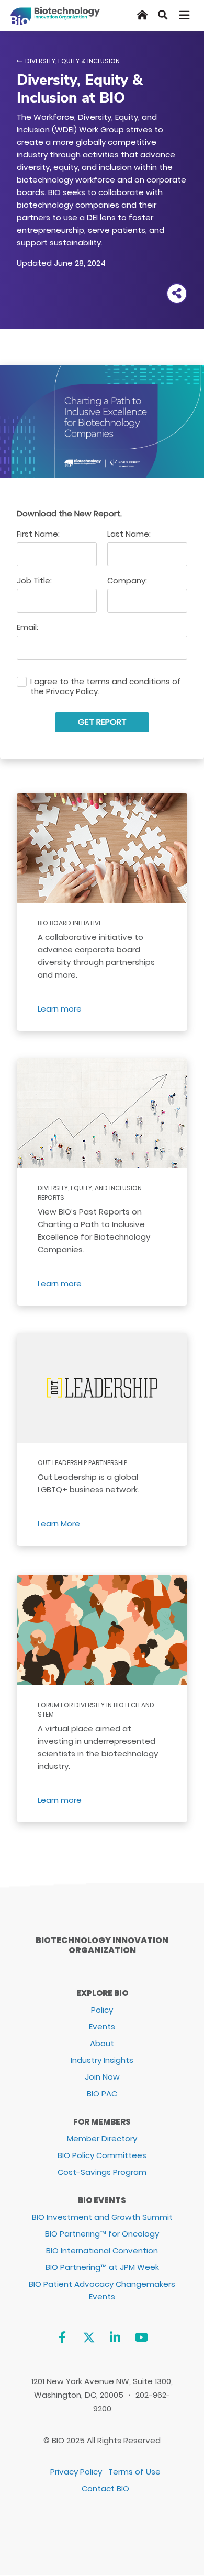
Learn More (59, 1523)
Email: (27, 627)
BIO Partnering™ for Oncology (102, 2234)
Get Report (102, 722)
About (102, 2043)
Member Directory (102, 2138)
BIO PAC (102, 2093)
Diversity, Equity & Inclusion (72, 61)
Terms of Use (134, 2472)
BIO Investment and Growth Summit (102, 2217)
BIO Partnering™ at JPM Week (102, 2267)
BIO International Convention (102, 2250)
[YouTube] (141, 2337)
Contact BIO (105, 2488)
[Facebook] (62, 2337)
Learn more (60, 1009)
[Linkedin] (115, 2337)
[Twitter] (89, 2337)
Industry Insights (102, 2060)
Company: (127, 580)
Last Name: (129, 534)
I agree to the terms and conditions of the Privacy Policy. (106, 687)
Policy (102, 2010)
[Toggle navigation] (185, 15)
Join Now (102, 2077)
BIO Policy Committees (102, 2155)
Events (102, 2027)
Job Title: (34, 580)
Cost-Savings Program (102, 2172)
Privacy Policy (76, 2472)
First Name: (38, 534)
